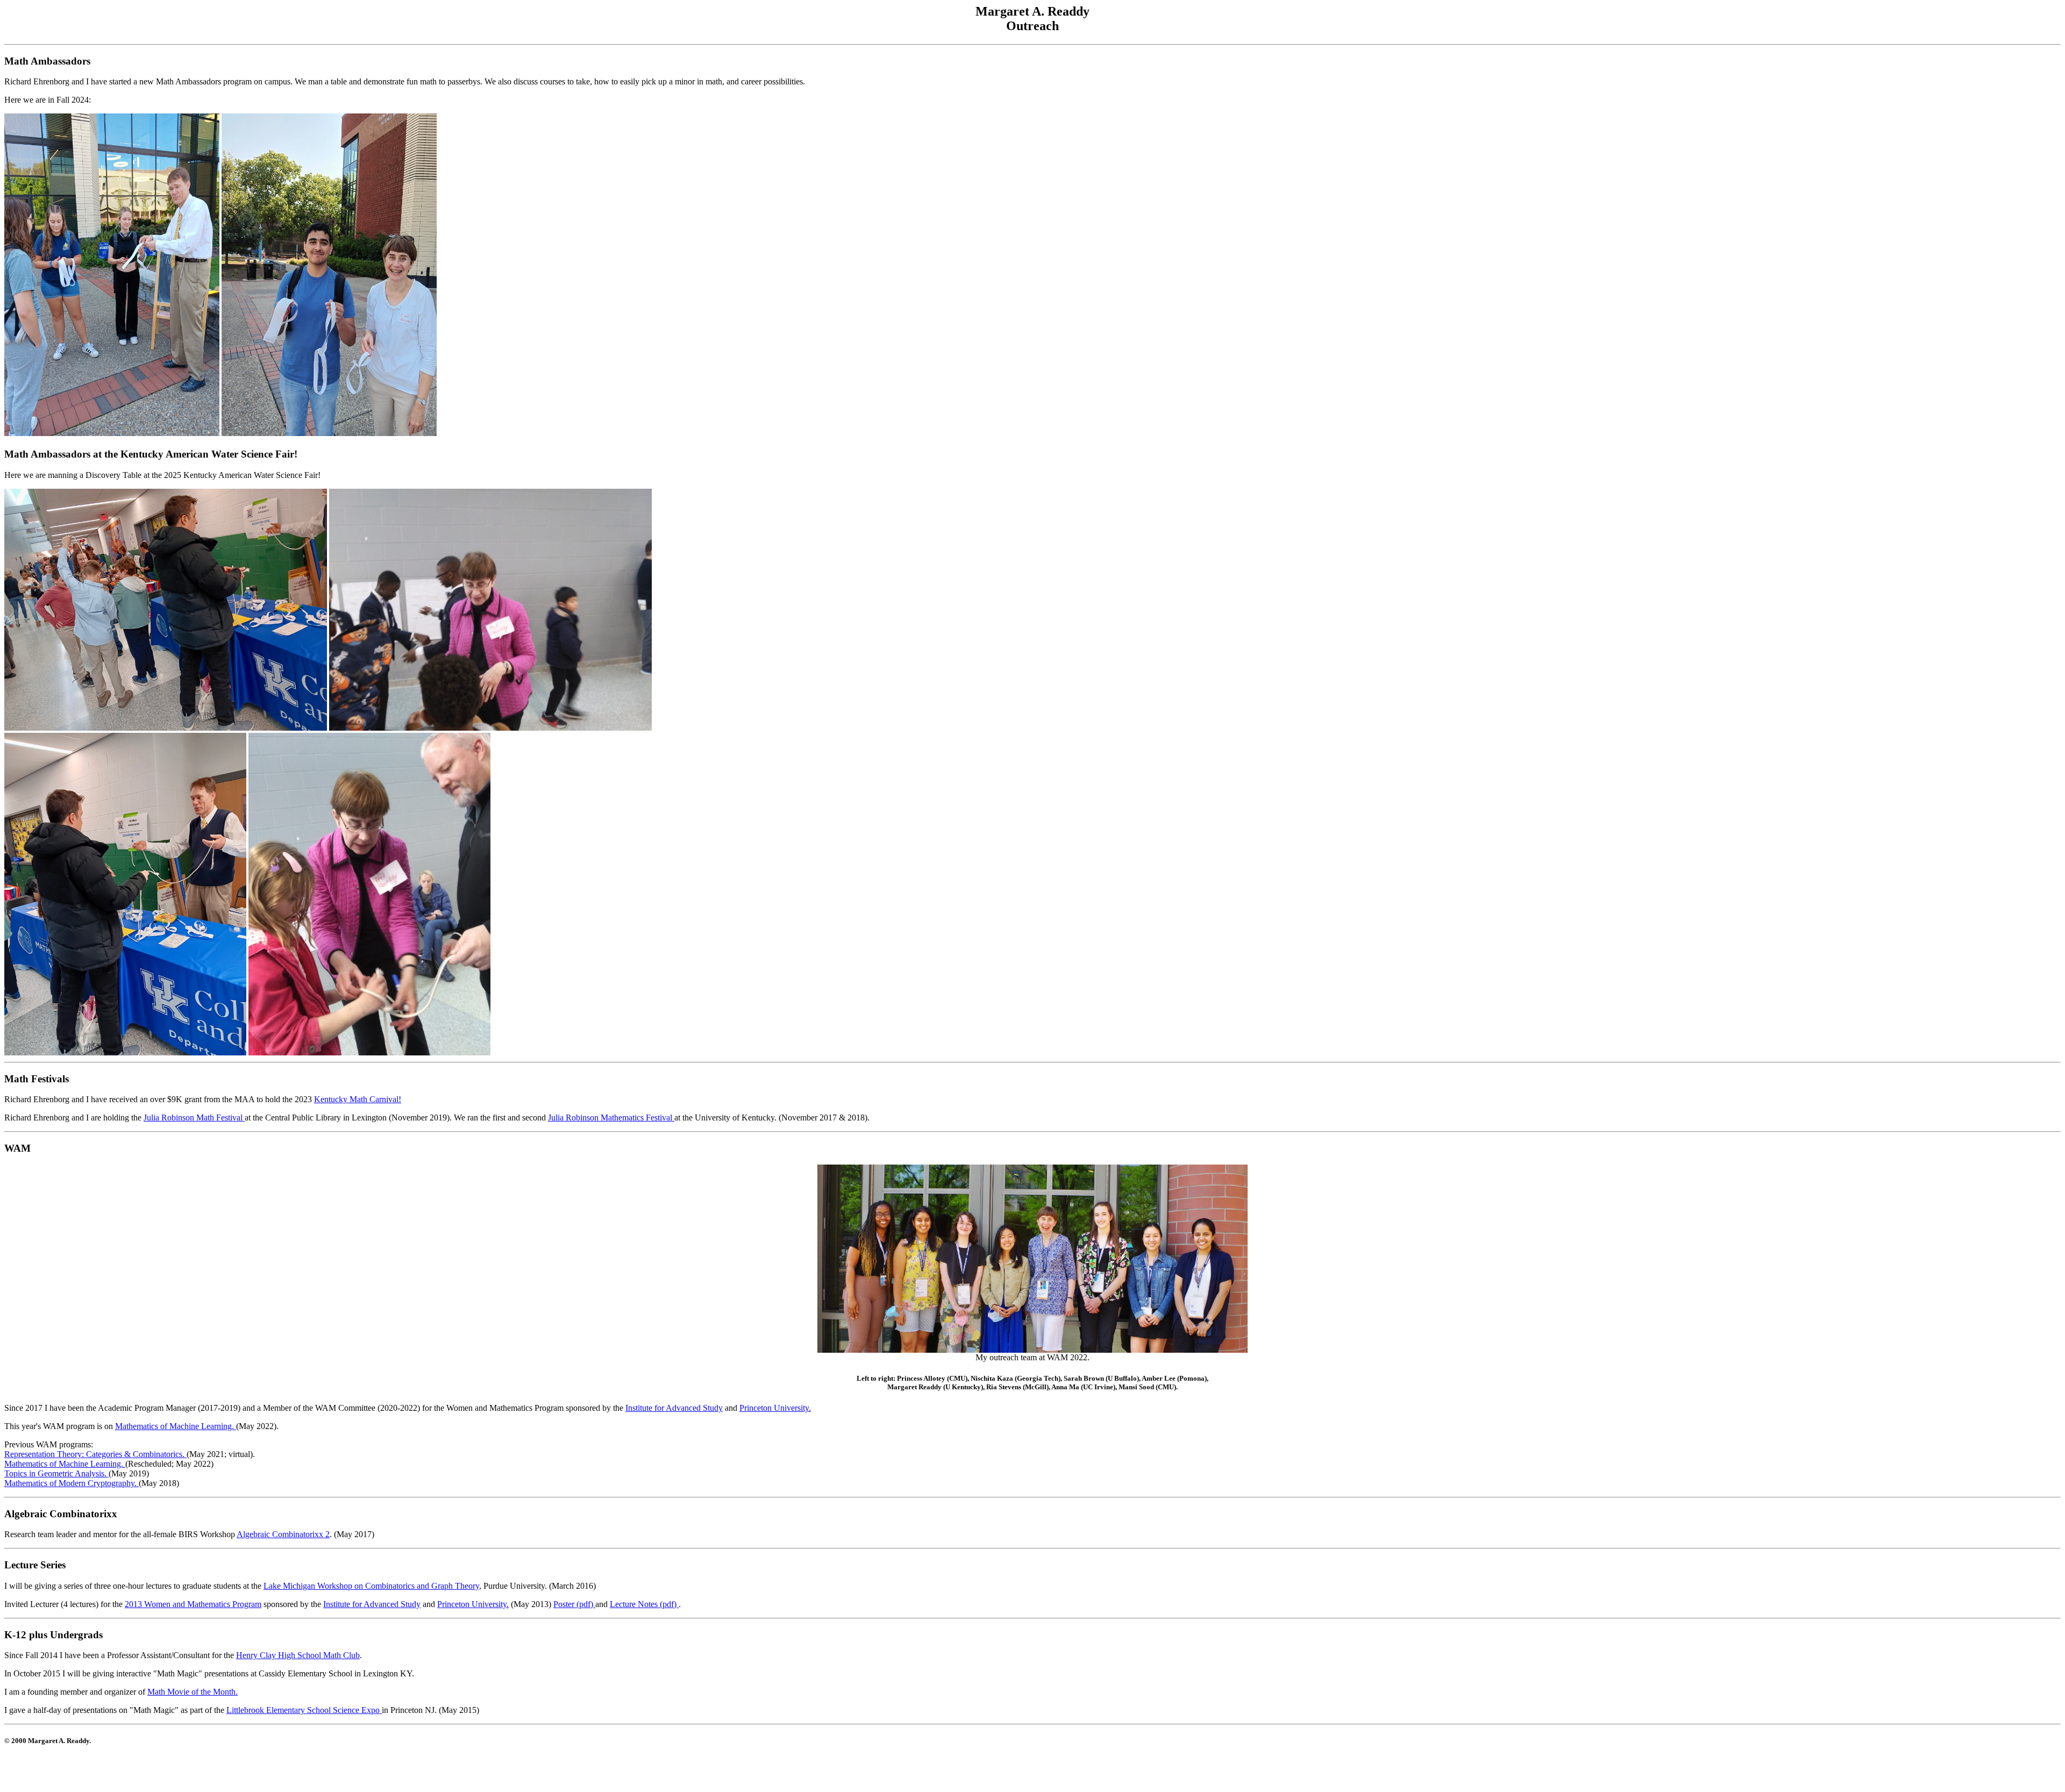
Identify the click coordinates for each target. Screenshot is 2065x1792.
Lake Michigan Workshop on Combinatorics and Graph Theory (371, 1586)
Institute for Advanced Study (674, 1408)
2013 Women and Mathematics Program (193, 1604)
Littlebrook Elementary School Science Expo (304, 1710)
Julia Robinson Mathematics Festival (611, 1118)
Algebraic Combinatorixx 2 (283, 1534)
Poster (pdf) (574, 1604)
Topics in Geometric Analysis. (56, 1473)
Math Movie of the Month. (193, 1692)
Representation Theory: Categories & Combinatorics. (95, 1454)
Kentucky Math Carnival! (358, 1099)
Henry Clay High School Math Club (298, 1655)
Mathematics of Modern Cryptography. (72, 1483)
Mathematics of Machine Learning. (176, 1426)
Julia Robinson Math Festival (194, 1118)
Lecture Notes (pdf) (644, 1604)
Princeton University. (775, 1408)
